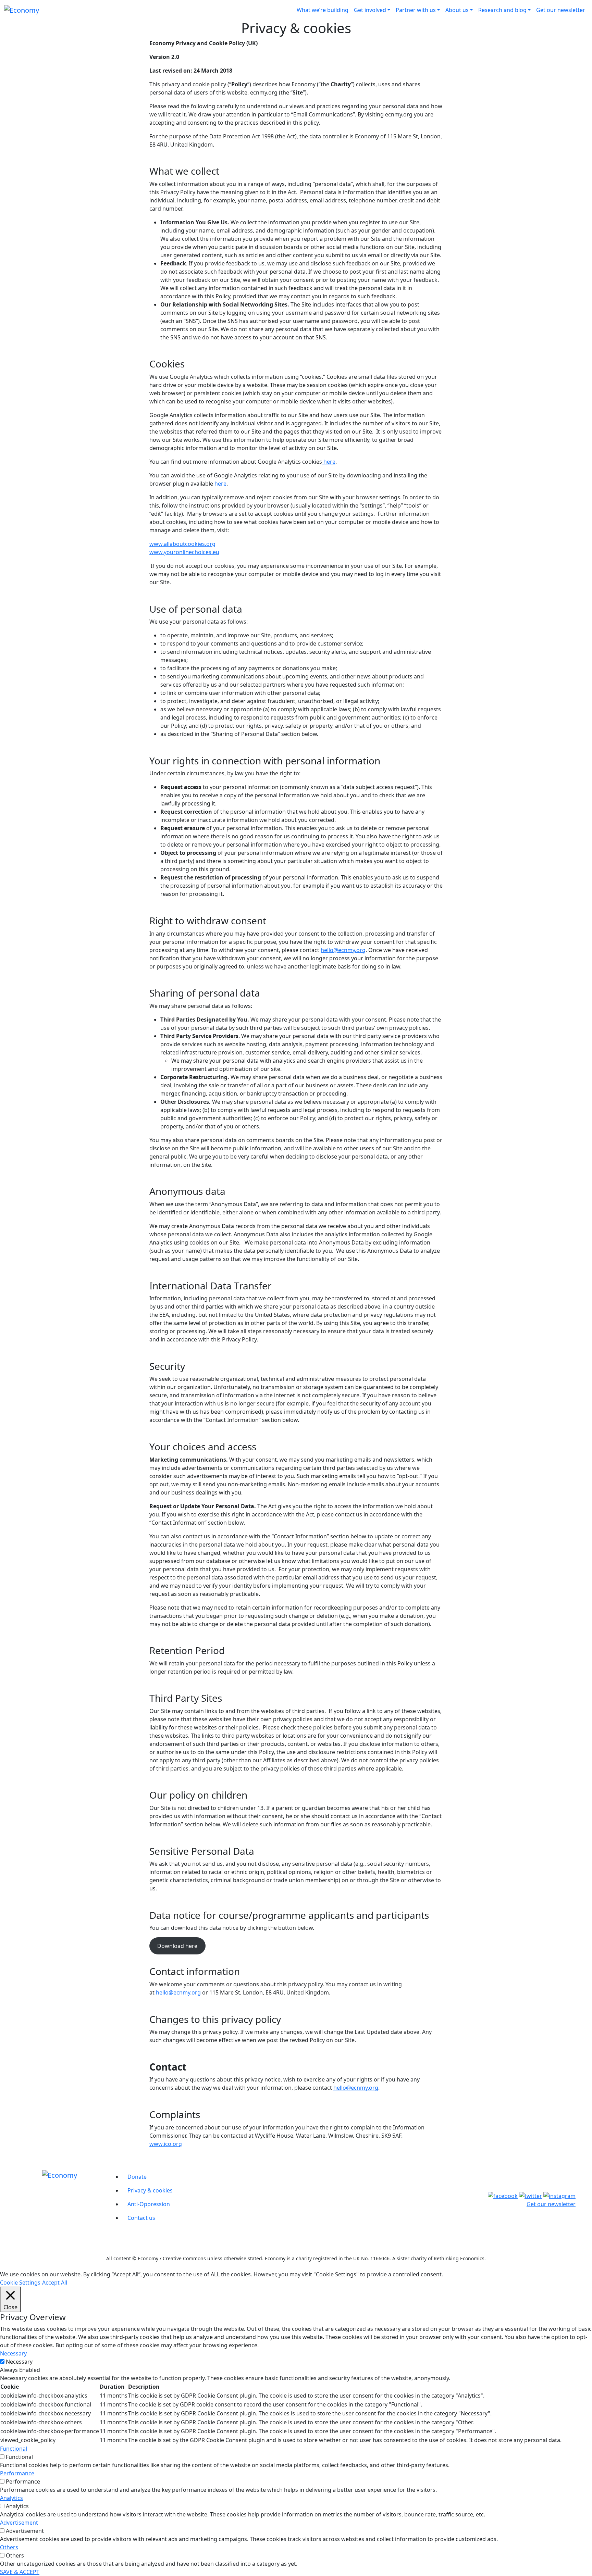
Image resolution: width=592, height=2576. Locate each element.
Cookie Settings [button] (20, 2283)
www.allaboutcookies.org (182, 544)
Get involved (370, 10)
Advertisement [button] (19, 2523)
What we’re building (323, 10)
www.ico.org (166, 2144)
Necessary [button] (13, 2353)
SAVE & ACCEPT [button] (20, 2572)
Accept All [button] (55, 2283)
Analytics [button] (11, 2498)
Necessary (19, 2362)
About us (457, 10)
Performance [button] (17, 2473)
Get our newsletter (561, 10)
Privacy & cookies (150, 2190)
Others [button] (9, 2547)
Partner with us (416, 10)
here (329, 462)
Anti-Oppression (149, 2204)
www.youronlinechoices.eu (184, 552)
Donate (137, 2177)
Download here (177, 1946)
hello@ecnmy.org (343, 950)
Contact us (141, 2218)
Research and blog (502, 10)
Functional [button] (14, 2449)
